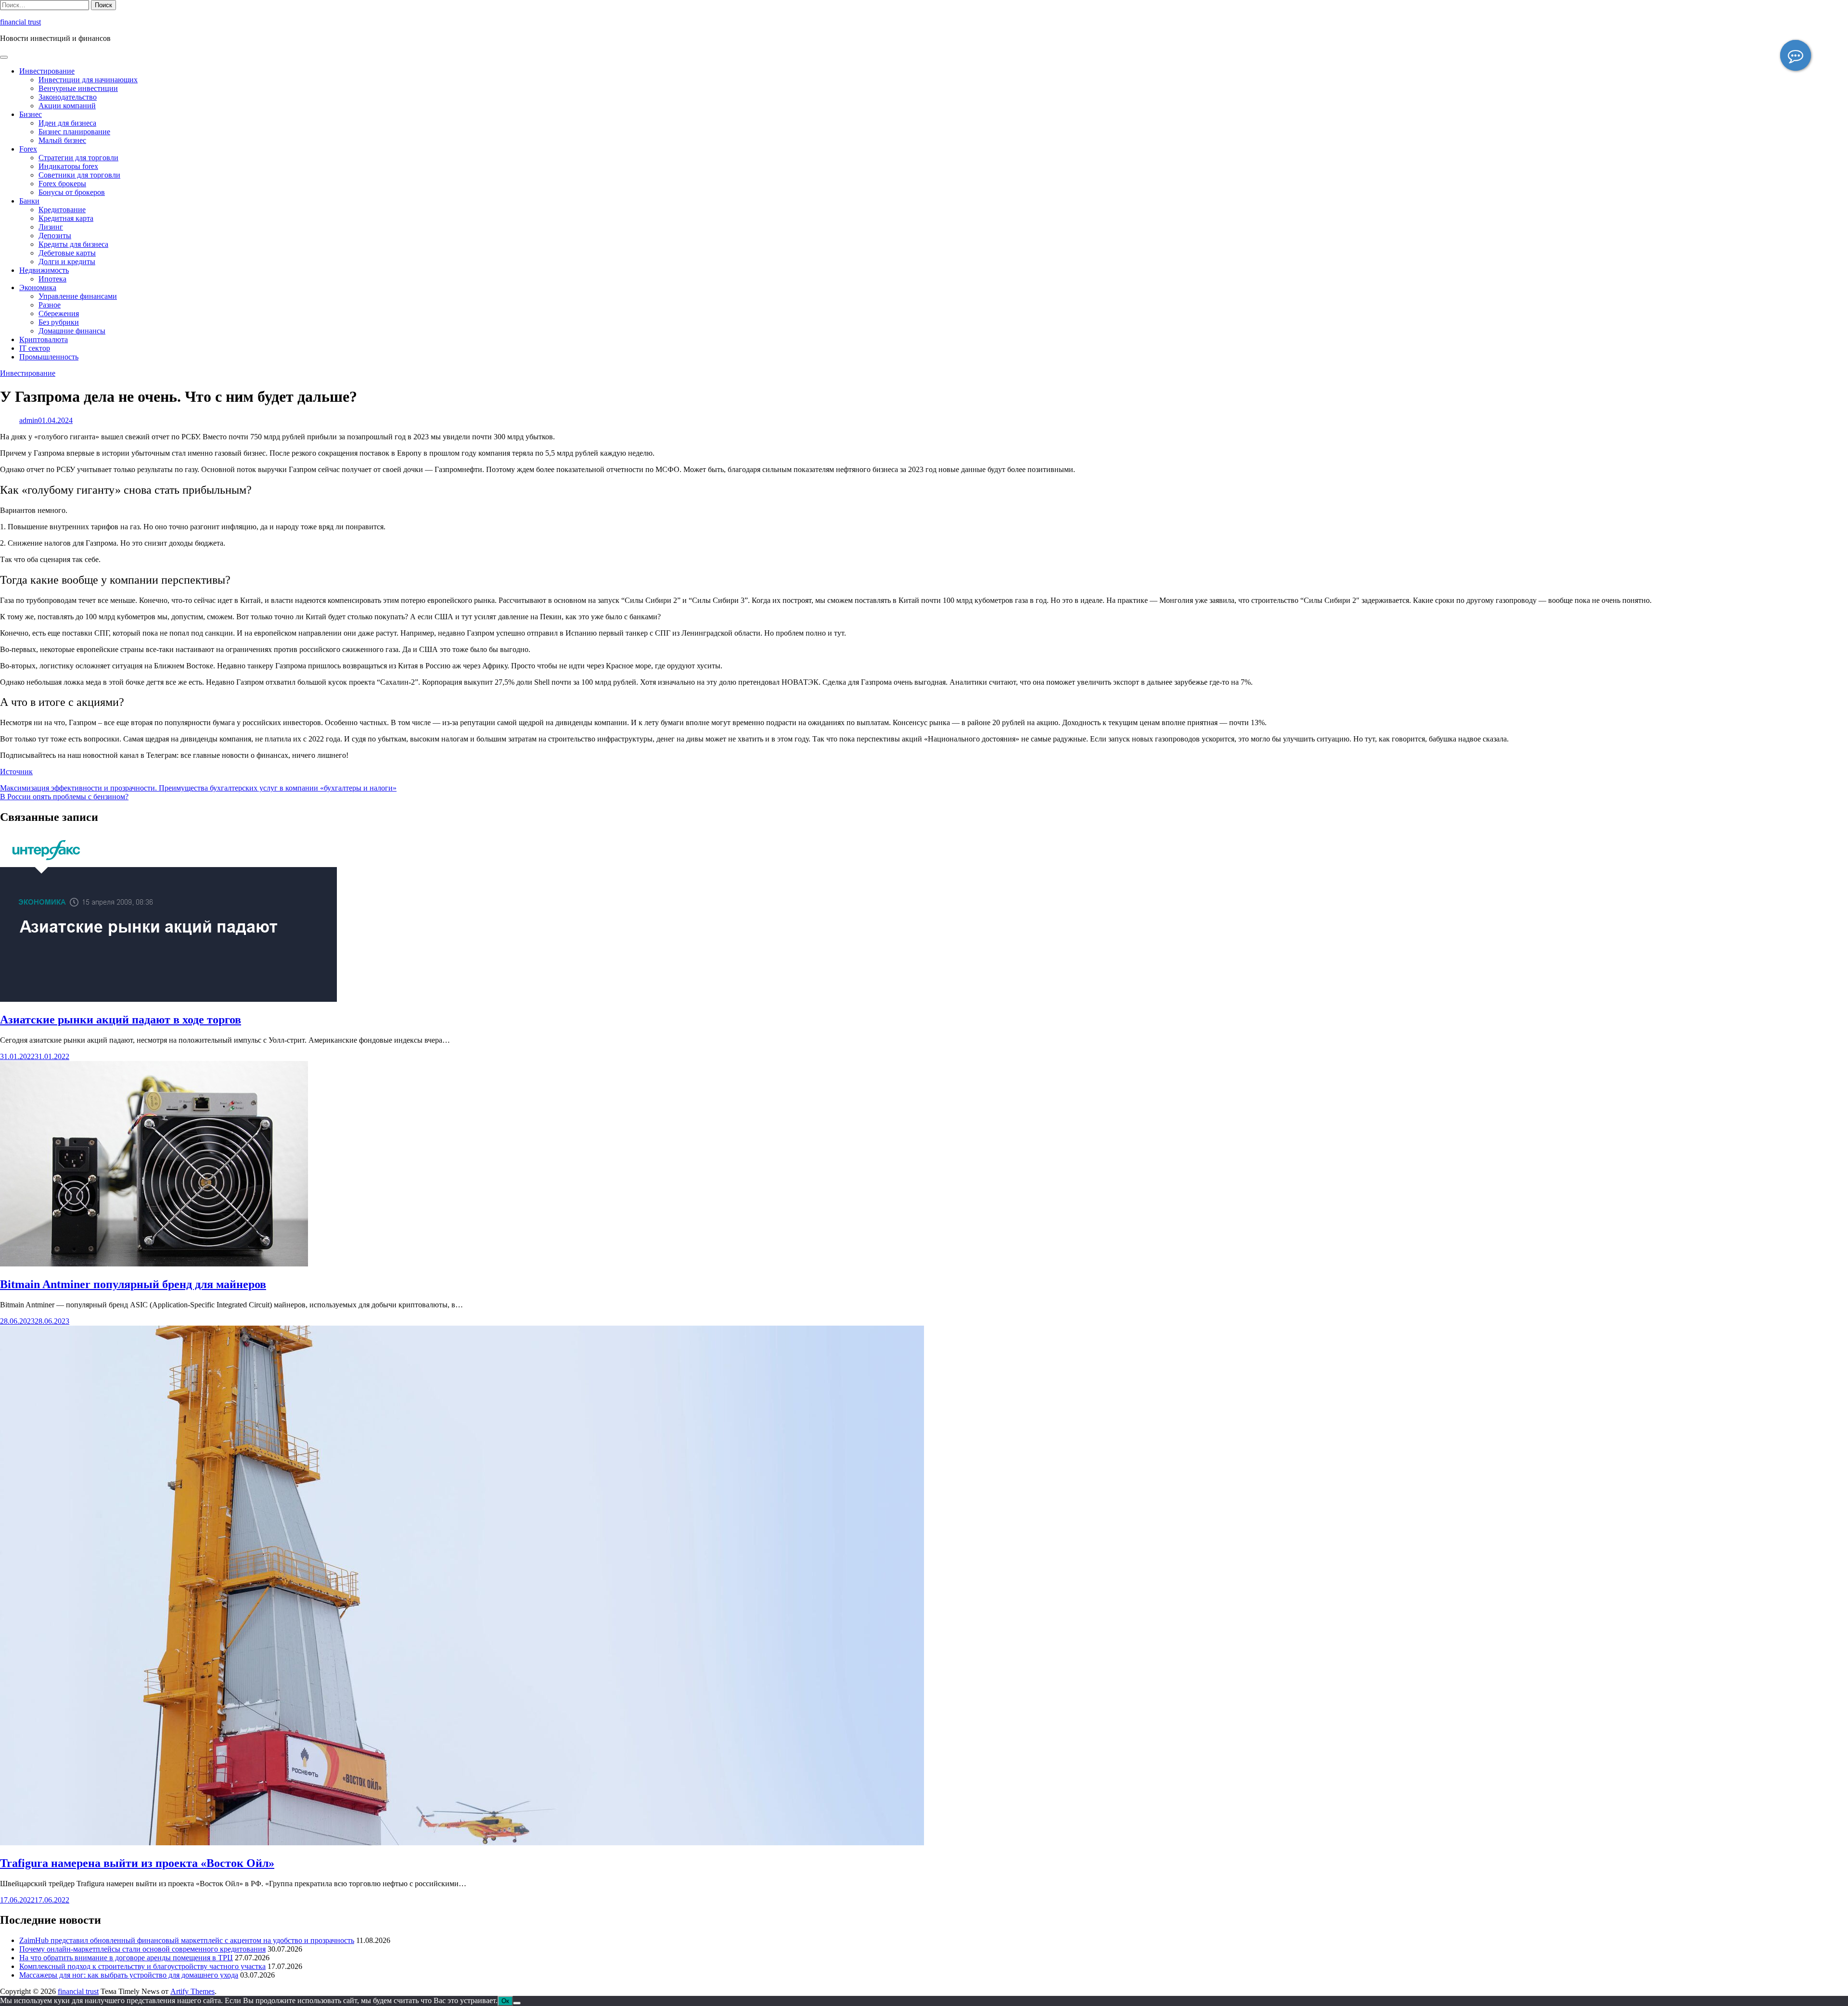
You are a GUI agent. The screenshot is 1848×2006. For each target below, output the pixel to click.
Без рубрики (59, 322)
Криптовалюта (44, 339)
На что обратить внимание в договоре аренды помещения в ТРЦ (126, 1958)
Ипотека (52, 279)
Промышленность (49, 357)
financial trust (20, 22)
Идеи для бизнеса (67, 123)
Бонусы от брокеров (72, 192)
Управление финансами (78, 296)
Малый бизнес (62, 140)
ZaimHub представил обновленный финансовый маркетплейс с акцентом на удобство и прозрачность (187, 1940)
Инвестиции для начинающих (88, 80)
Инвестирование (47, 71)
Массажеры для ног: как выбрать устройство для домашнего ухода (129, 1975)
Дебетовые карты (67, 253)
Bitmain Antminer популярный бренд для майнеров (133, 1284)
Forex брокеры (62, 184)
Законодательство (68, 97)
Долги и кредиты (67, 262)
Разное (50, 305)
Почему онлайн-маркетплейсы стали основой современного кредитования (142, 1949)
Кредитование (62, 210)
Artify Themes (192, 1991)
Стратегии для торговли (78, 158)
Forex (28, 149)
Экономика (38, 287)
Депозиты (55, 236)
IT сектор (35, 348)
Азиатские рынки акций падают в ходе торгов (121, 1020)
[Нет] (517, 2003)
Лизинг (51, 227)
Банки (29, 201)
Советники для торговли (79, 175)
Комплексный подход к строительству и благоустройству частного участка (142, 1966)
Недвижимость (44, 270)
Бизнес (31, 114)
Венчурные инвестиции (78, 88)
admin (29, 420)
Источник (16, 772)
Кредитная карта (66, 218)
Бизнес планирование (74, 132)
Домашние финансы (72, 331)
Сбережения (59, 313)
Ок (505, 2001)
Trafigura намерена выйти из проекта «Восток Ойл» (137, 1863)
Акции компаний (67, 106)
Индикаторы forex (68, 166)
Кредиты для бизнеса (73, 244)
